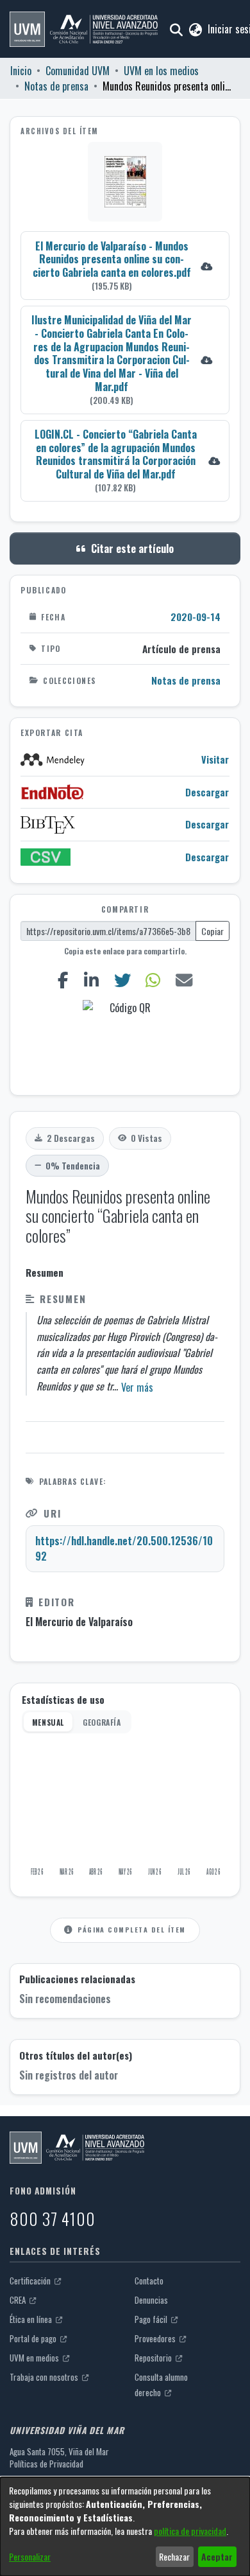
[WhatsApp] (153, 980)
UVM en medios (35, 2358)
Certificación (31, 2281)
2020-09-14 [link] (196, 617)
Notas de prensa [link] (56, 86)
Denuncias (151, 2300)
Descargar (207, 792)
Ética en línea (32, 2319)
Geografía (102, 1722)
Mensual (48, 1722)
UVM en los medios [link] (161, 71)
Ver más (137, 1387)
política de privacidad (190, 2531)
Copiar (213, 931)
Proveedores (156, 2338)
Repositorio (154, 2358)
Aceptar (217, 2556)
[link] (125, 266)
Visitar (215, 759)
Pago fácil (152, 2319)
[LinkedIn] (91, 980)
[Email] (184, 980)
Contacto (149, 2281)
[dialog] (125, 2527)
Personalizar (30, 2556)
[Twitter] (122, 980)
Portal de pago (34, 2338)
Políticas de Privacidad (46, 2464)
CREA (19, 2300)
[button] (84, 29)
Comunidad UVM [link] (78, 71)
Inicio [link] (21, 71)
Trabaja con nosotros (45, 2377)
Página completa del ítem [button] (131, 1929)
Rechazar (174, 2556)
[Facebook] (63, 980)
